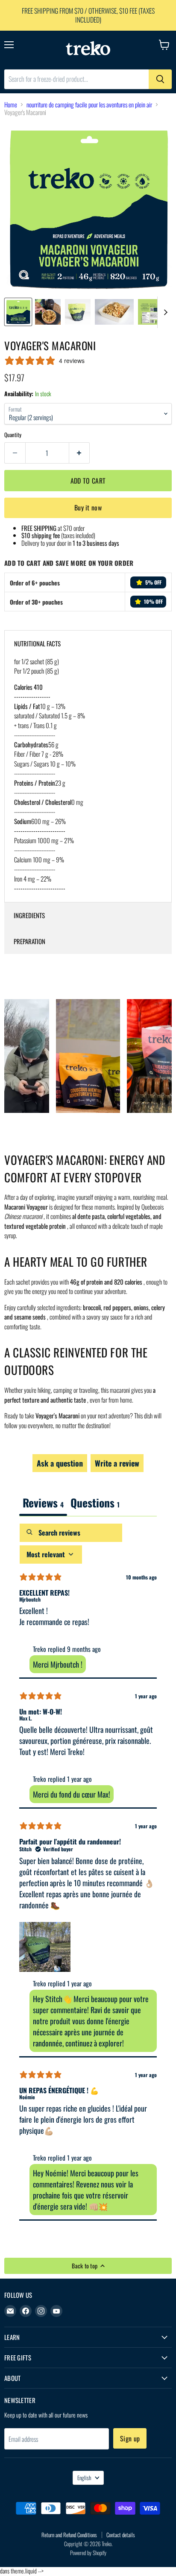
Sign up (130, 2438)
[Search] (160, 79)
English (84, 2478)
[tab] (95, 1503)
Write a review (117, 1463)
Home (11, 105)
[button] (45, 1946)
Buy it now (88, 507)
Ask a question (60, 1463)
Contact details (121, 2535)
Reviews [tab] (43, 1502)
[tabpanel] (88, 1872)
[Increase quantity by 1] (80, 453)
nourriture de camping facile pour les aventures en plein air (89, 105)
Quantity (13, 435)
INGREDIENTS (29, 915)
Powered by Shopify (88, 2553)
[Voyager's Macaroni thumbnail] (18, 312)
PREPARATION (29, 941)
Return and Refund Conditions (69, 2535)
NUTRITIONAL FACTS (37, 643)
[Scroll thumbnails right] (164, 312)
